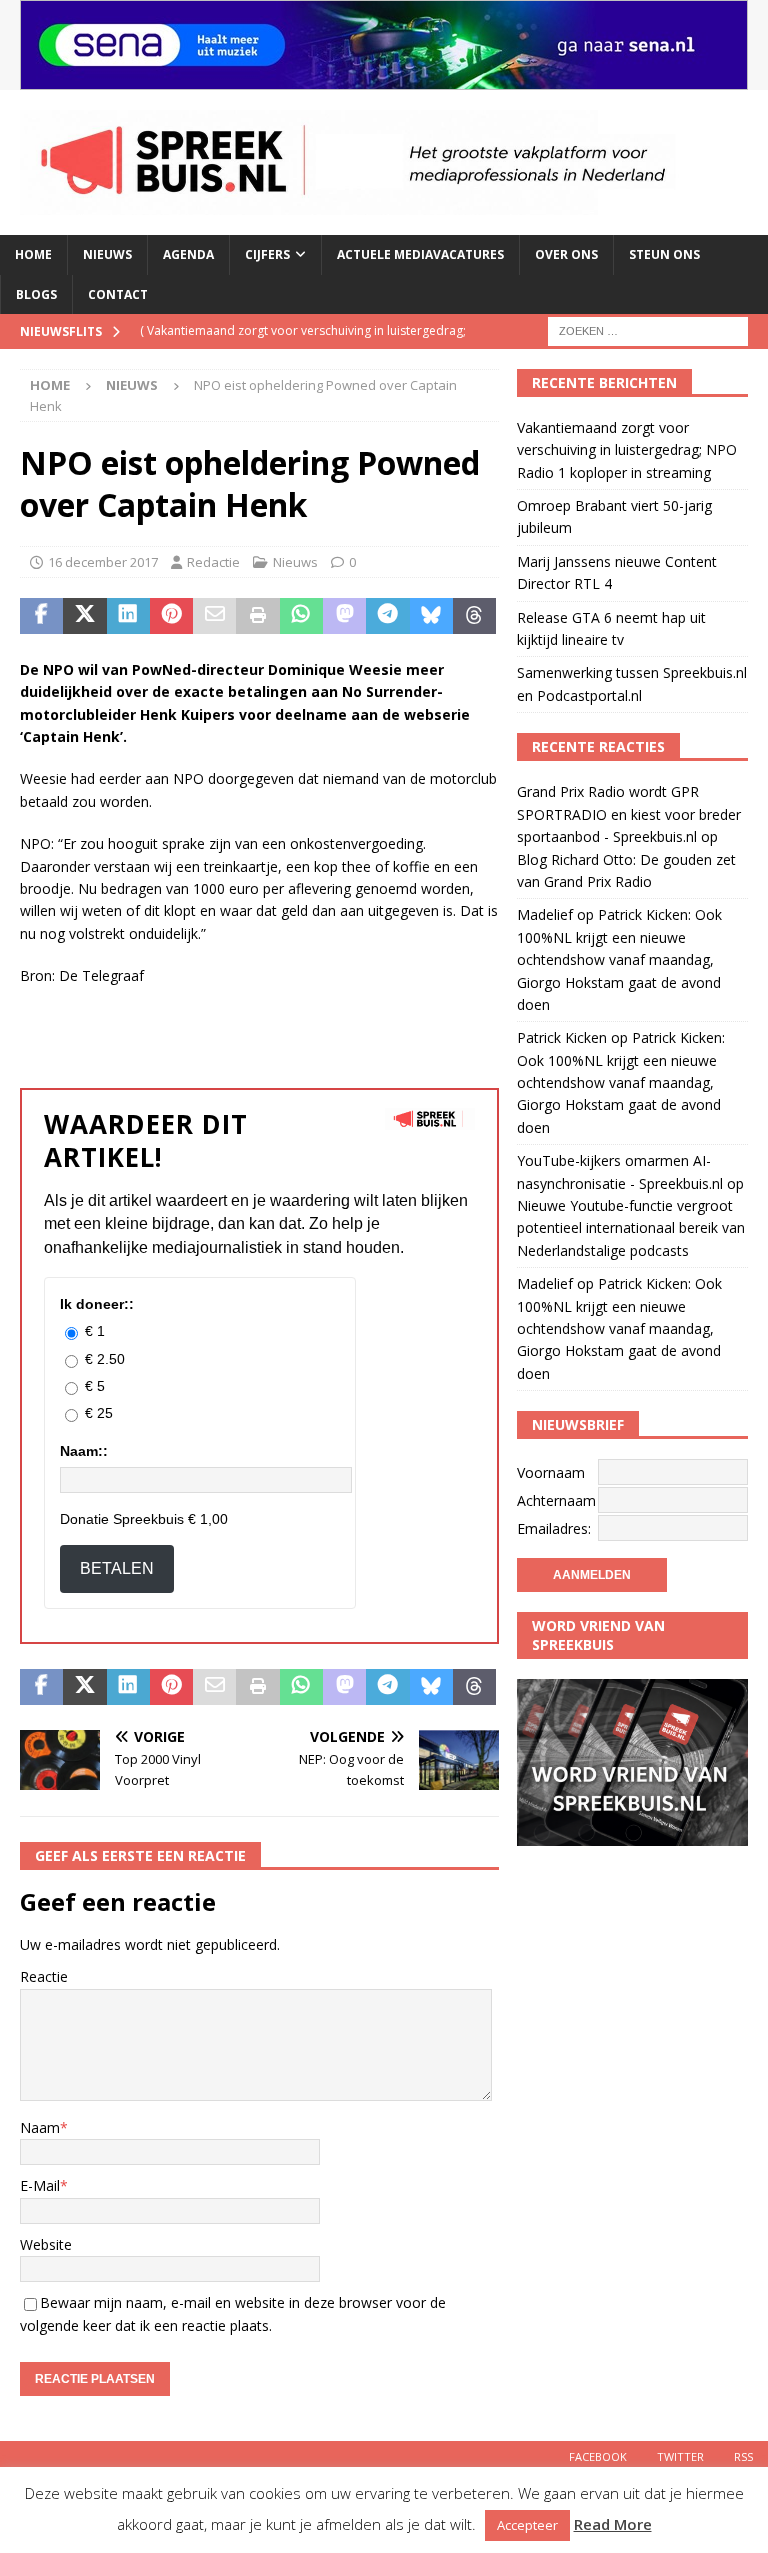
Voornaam (551, 1472)
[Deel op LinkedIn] (128, 616)
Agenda (188, 254)
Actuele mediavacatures (420, 254)
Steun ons (664, 254)
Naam (40, 2127)
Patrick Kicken (562, 1037)
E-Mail (40, 2185)
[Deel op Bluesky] (431, 616)
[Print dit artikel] (257, 616)
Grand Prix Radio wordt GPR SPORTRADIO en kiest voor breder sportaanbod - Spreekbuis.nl (629, 814)
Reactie (44, 1976)
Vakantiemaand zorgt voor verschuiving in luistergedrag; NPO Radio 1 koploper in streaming (627, 450)
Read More (613, 2524)
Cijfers (267, 254)
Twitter (680, 2456)
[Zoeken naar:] (648, 329)
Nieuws (107, 254)
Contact (118, 294)
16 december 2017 (103, 562)
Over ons (566, 254)
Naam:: (84, 1451)
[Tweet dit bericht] (84, 616)
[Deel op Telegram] (387, 616)
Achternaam (556, 1500)
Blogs (36, 294)
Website (46, 2244)
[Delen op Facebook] (41, 616)
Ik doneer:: (97, 1304)
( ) (303, 347)
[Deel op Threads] (474, 616)
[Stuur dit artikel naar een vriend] (214, 616)
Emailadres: (554, 1528)
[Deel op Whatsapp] (301, 616)
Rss (743, 2456)
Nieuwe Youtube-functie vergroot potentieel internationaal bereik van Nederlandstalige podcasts (631, 1228)
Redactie (213, 562)
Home (33, 254)
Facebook (598, 2456)
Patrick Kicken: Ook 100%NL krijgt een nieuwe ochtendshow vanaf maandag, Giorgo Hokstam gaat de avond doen (619, 959)
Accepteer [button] (527, 2525)
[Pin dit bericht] (171, 616)
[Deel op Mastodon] (344, 616)
